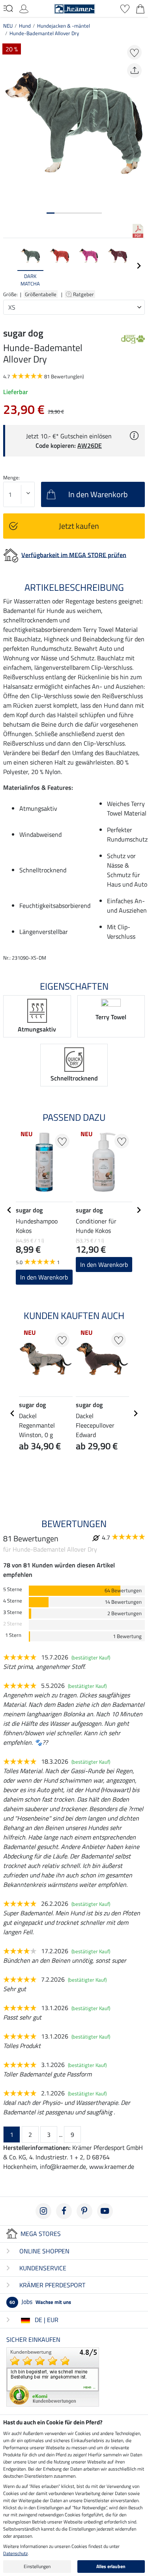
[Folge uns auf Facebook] (64, 2211)
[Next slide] (139, 266)
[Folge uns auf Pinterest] (84, 2211)
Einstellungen (37, 2566)
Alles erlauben (111, 2566)
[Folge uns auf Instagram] (43, 2211)
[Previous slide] (9, 266)
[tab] (51, 213)
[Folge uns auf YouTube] (105, 2211)
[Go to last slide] (9, 1210)
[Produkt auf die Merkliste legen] (134, 52)
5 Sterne (13, 1589)
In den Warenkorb (44, 1277)
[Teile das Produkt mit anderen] (134, 70)
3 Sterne (13, 1612)
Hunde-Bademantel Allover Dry (44, 33)
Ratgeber (84, 294)
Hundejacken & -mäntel (64, 26)
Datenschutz (15, 2553)
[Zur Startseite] (75, 8)
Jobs (40, 2302)
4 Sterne (13, 1601)
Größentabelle (41, 294)
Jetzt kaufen (79, 526)
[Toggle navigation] (8, 8)
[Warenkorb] (140, 8)
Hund (25, 26)
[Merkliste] (125, 8)
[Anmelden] (24, 8)
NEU (8, 26)
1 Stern (13, 1635)
